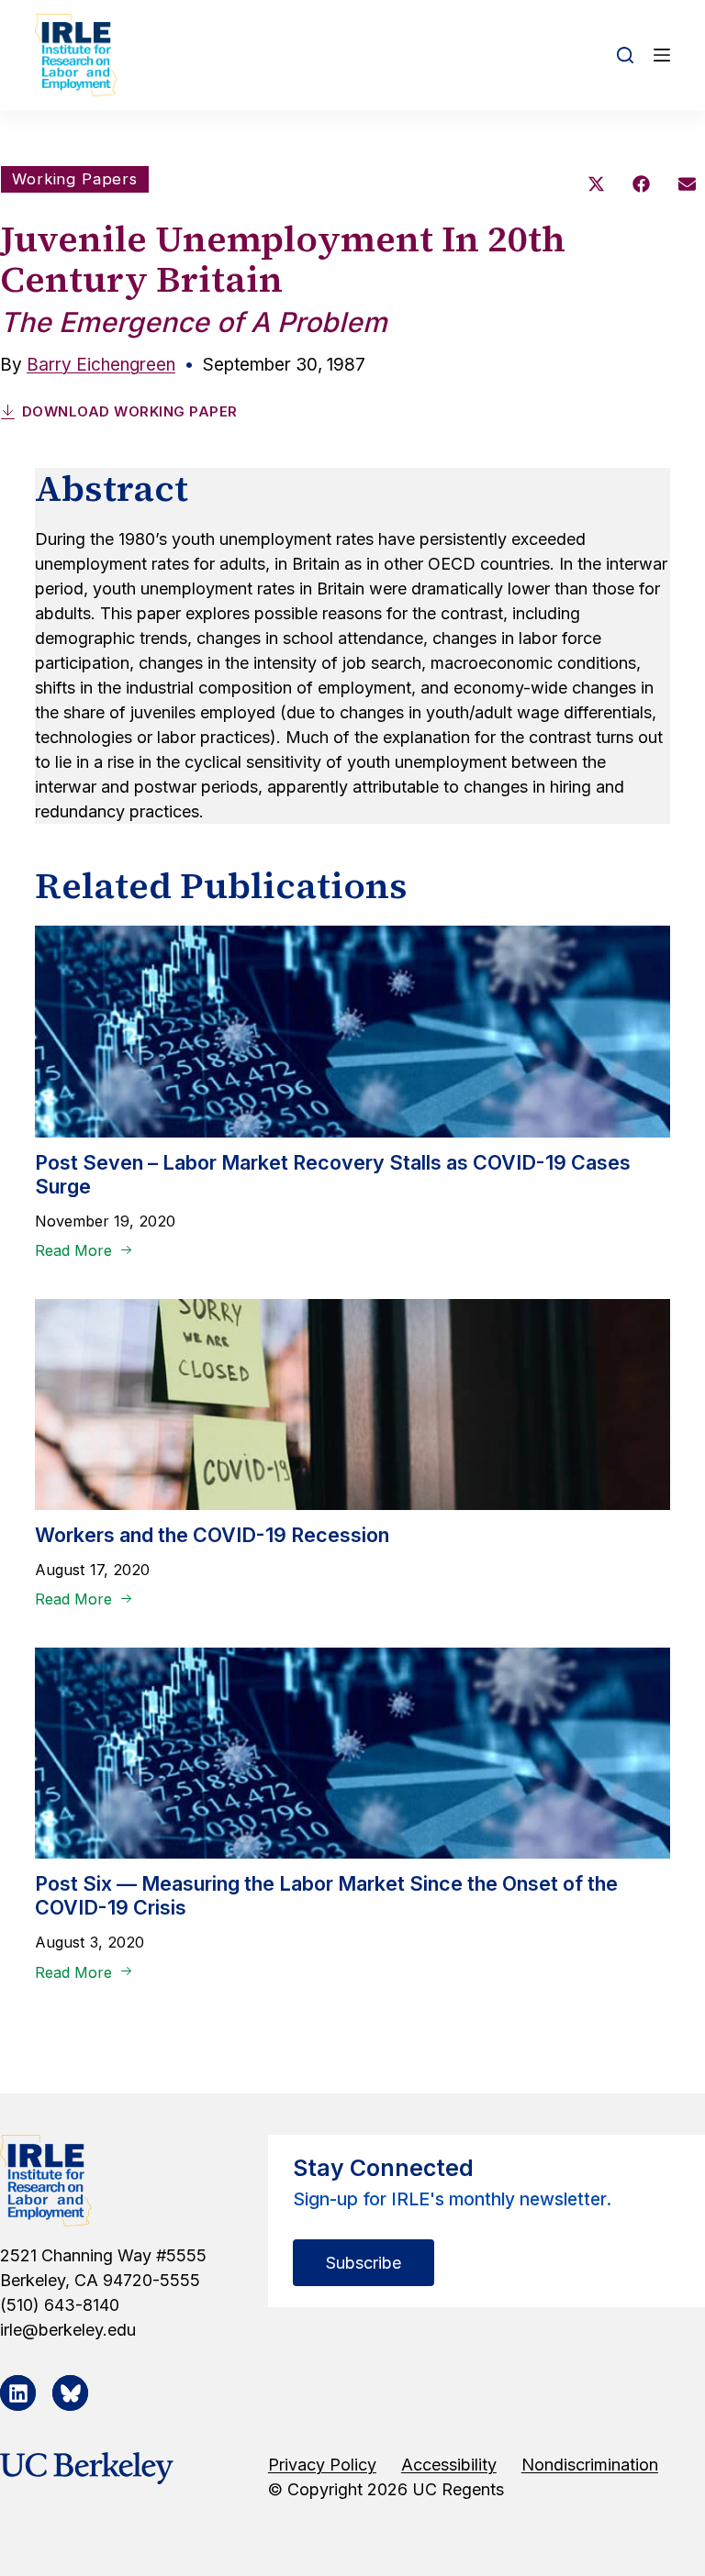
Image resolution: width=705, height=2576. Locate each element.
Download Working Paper (130, 411)
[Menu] (662, 55)
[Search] (625, 55)
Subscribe (364, 2263)
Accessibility (449, 2465)
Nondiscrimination (590, 2465)
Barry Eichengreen (101, 365)
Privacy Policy (322, 2465)
